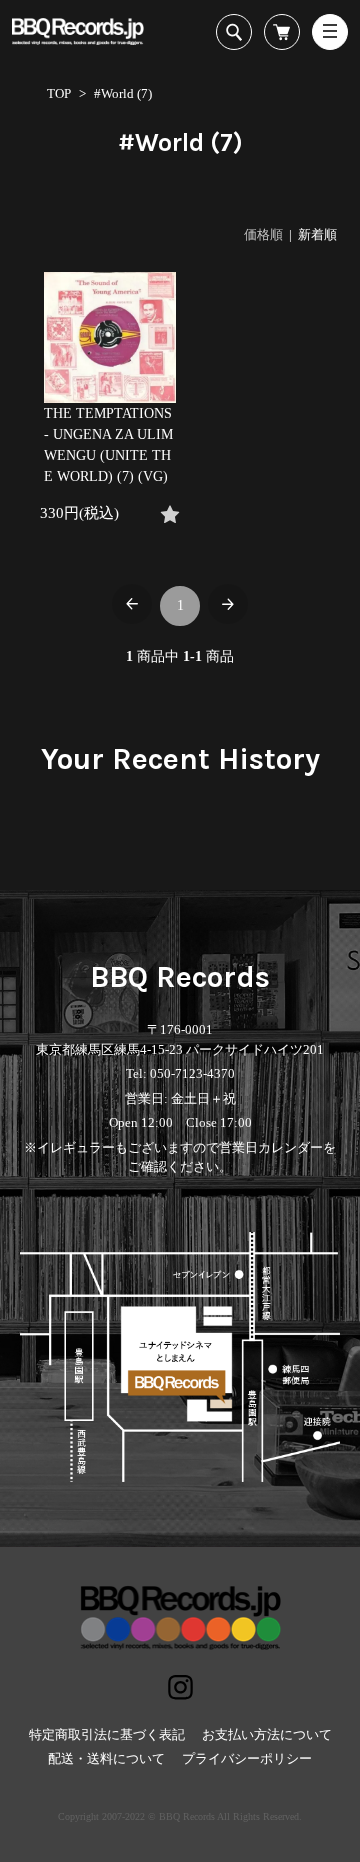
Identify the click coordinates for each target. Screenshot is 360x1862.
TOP (59, 93)
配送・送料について (106, 1758)
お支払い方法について (267, 1734)
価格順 (263, 234)
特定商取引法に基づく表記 (107, 1734)
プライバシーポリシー (247, 1758)
